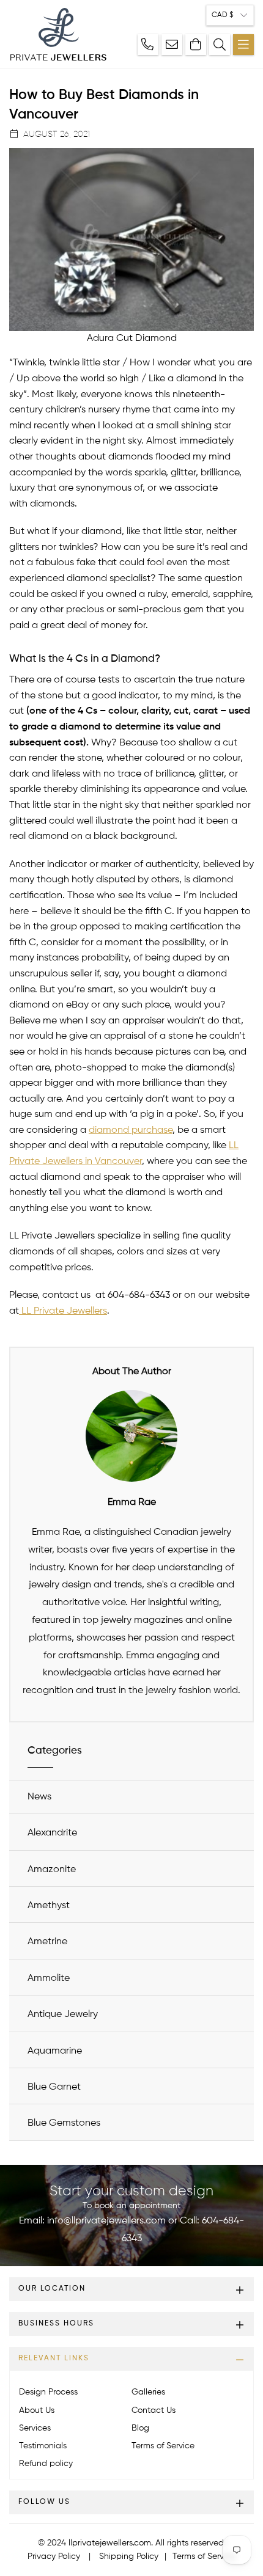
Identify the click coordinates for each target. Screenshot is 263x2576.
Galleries (148, 2392)
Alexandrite (52, 1833)
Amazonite (52, 1870)
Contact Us (154, 2410)
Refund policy (46, 2464)
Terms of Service (163, 2446)
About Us (37, 2410)
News (39, 1797)
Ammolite (49, 1978)
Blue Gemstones (64, 2123)
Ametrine (47, 1942)
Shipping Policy (129, 2556)
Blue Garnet (54, 2087)
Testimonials (43, 2446)
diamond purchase (131, 1130)
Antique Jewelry (63, 2014)
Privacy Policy (54, 2556)
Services (35, 2428)
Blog (140, 2428)
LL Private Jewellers (64, 1311)
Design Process (48, 2392)
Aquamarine (55, 2051)
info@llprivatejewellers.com (106, 2221)
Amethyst (49, 1906)
